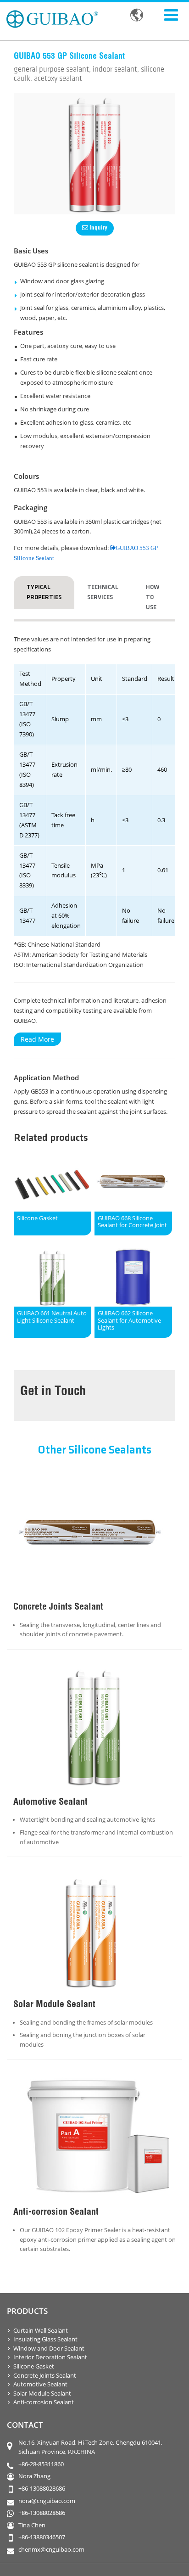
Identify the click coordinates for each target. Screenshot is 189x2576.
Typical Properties (44, 592)
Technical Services (103, 592)
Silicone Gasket (37, 1218)
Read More (37, 1039)
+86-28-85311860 (41, 2464)
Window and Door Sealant (49, 2349)
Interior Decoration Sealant (50, 2357)
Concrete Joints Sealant (45, 2376)
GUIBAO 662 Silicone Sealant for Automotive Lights (129, 1321)
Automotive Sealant (40, 2384)
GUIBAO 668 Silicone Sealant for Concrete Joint (132, 1222)
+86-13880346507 (42, 2537)
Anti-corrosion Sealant (44, 2402)
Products (27, 2311)
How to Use (153, 597)
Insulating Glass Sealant (45, 2339)
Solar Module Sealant (42, 2394)
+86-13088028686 (42, 2489)
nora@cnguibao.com (47, 2501)
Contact (25, 2425)
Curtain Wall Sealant (41, 2331)
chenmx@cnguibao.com (51, 2550)
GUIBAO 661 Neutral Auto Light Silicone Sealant (52, 1317)
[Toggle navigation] (171, 14)
